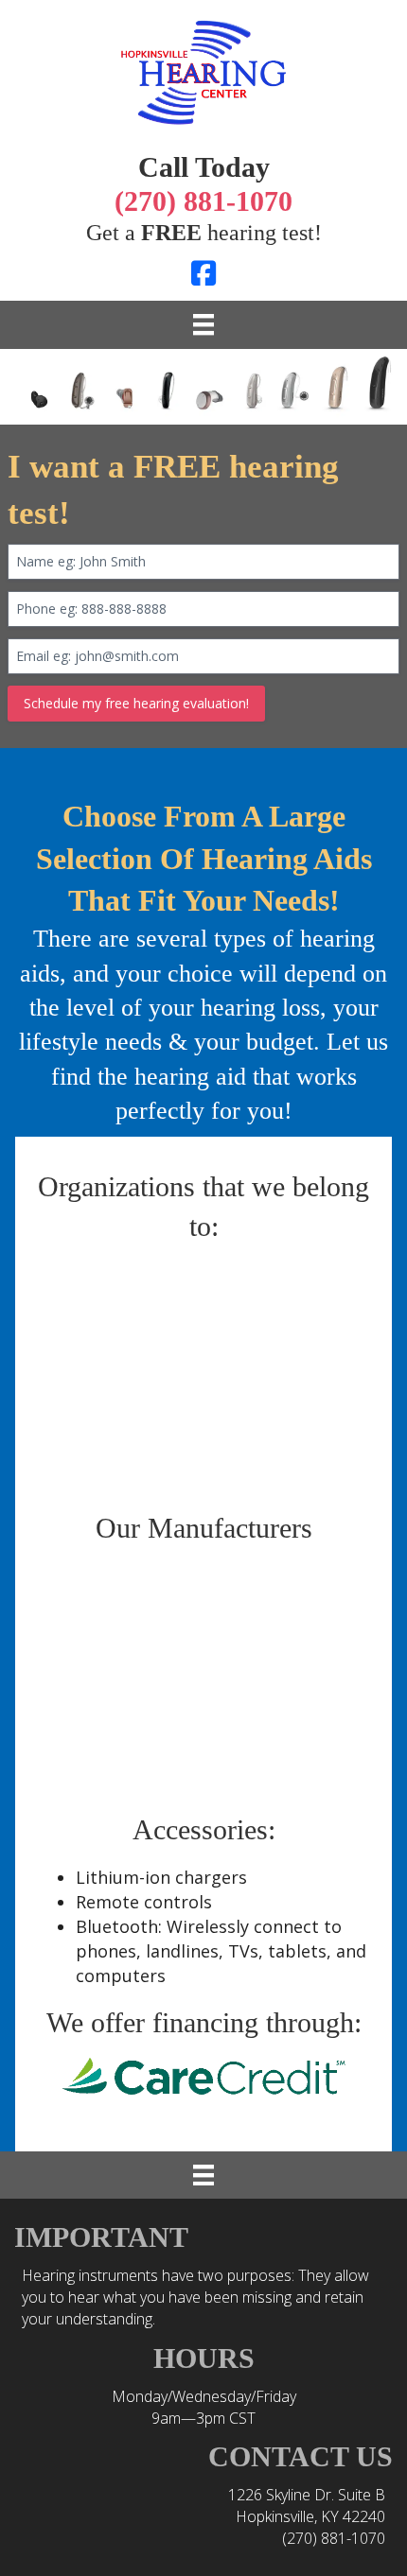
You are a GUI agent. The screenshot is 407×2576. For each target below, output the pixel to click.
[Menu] (203, 324)
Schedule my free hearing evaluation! (136, 703)
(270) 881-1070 (334, 2538)
